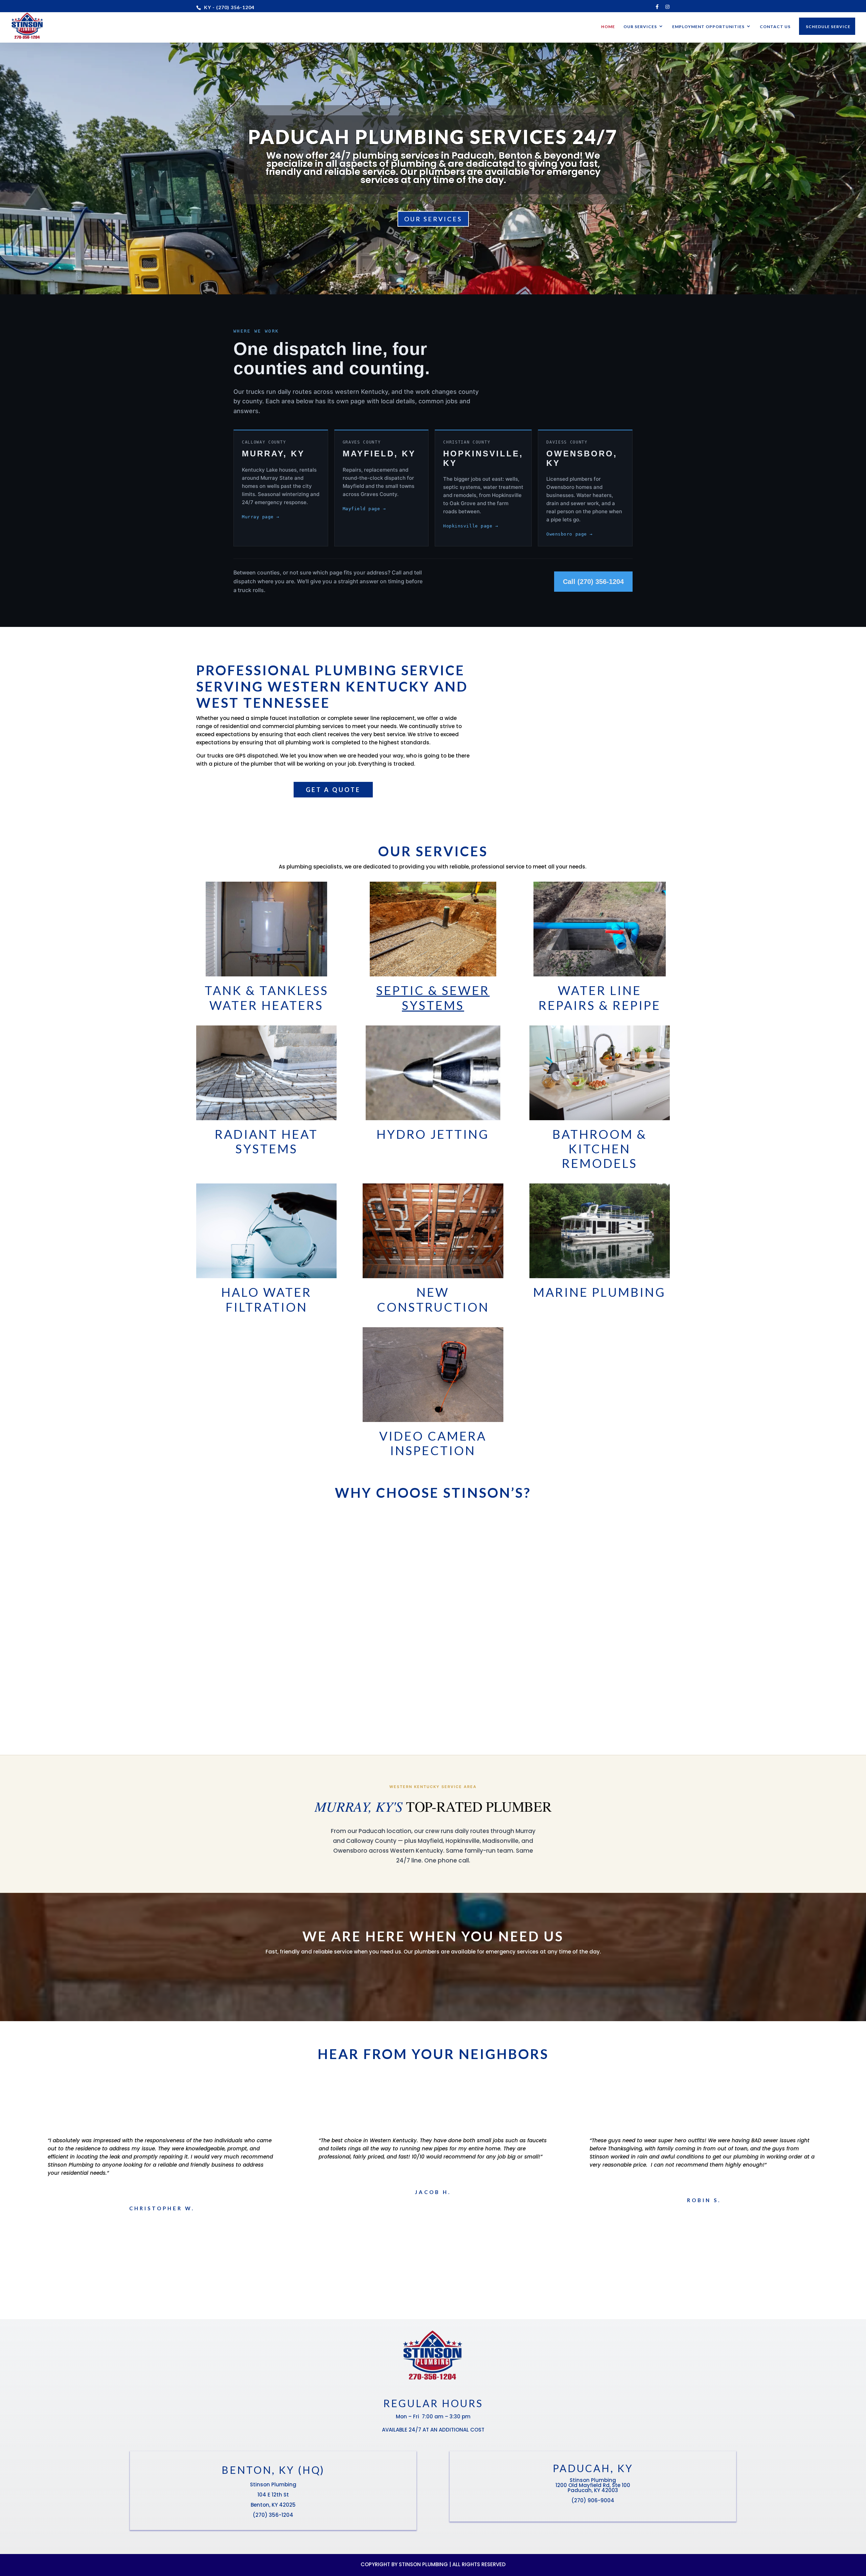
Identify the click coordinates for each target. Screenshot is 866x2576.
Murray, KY (273, 454)
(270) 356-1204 (273, 2515)
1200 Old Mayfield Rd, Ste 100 (593, 2485)
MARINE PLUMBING (599, 1292)
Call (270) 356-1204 (593, 582)
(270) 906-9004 (593, 2500)
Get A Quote (333, 790)
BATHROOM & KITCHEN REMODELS (600, 1149)
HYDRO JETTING (433, 1134)
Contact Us (775, 27)
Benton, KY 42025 (273, 2505)
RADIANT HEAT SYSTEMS (266, 1141)
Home (608, 27)
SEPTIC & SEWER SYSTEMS (433, 998)
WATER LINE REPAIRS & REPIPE (600, 998)
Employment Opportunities (708, 27)
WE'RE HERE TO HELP (433, 1977)
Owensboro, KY (582, 458)
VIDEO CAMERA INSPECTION (433, 1443)
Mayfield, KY (379, 454)
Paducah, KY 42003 (593, 2490)
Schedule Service (828, 27)
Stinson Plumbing (273, 2484)
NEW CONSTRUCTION (433, 1299)
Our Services (640, 27)
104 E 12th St (273, 2495)
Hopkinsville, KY (483, 458)
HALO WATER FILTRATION (266, 1299)
